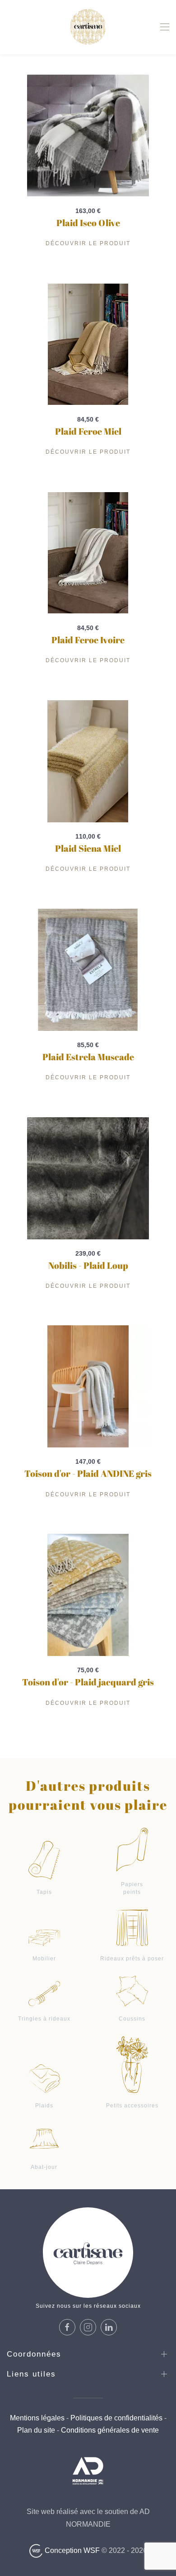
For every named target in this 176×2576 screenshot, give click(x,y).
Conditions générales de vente (109, 2430)
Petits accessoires (132, 2106)
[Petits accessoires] (132, 2064)
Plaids (44, 2106)
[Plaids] (44, 2078)
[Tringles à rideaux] (44, 1993)
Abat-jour (44, 2167)
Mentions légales (37, 2418)
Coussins (132, 2019)
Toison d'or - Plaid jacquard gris (88, 1682)
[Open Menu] (165, 27)
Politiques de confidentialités (116, 2418)
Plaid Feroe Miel (88, 431)
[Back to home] (88, 27)
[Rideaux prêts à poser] (132, 1927)
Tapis (44, 1892)
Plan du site (36, 2430)
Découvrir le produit (88, 243)
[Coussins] (132, 1990)
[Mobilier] (44, 1937)
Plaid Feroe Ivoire (88, 640)
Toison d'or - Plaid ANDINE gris (88, 1473)
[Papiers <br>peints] (132, 1849)
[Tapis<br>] (44, 1859)
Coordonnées (34, 2354)
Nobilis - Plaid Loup (88, 1265)
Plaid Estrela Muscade (88, 1057)
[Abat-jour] (44, 2138)
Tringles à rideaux (44, 2019)
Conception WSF (71, 2550)
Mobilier (44, 1959)
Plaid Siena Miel (88, 848)
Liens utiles (31, 2374)
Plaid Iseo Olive (88, 223)
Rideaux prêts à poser (132, 1959)
